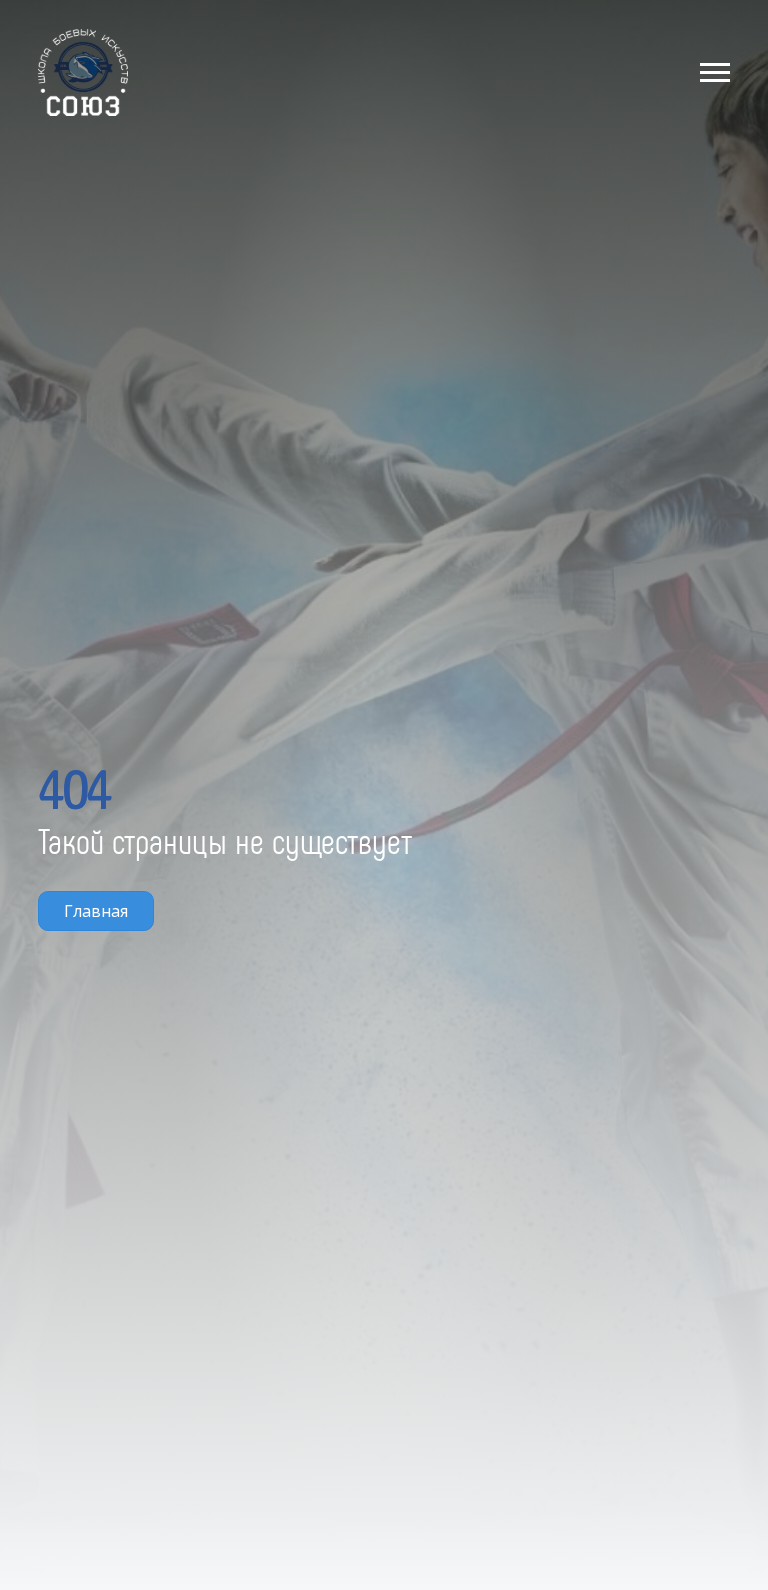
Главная (96, 911)
